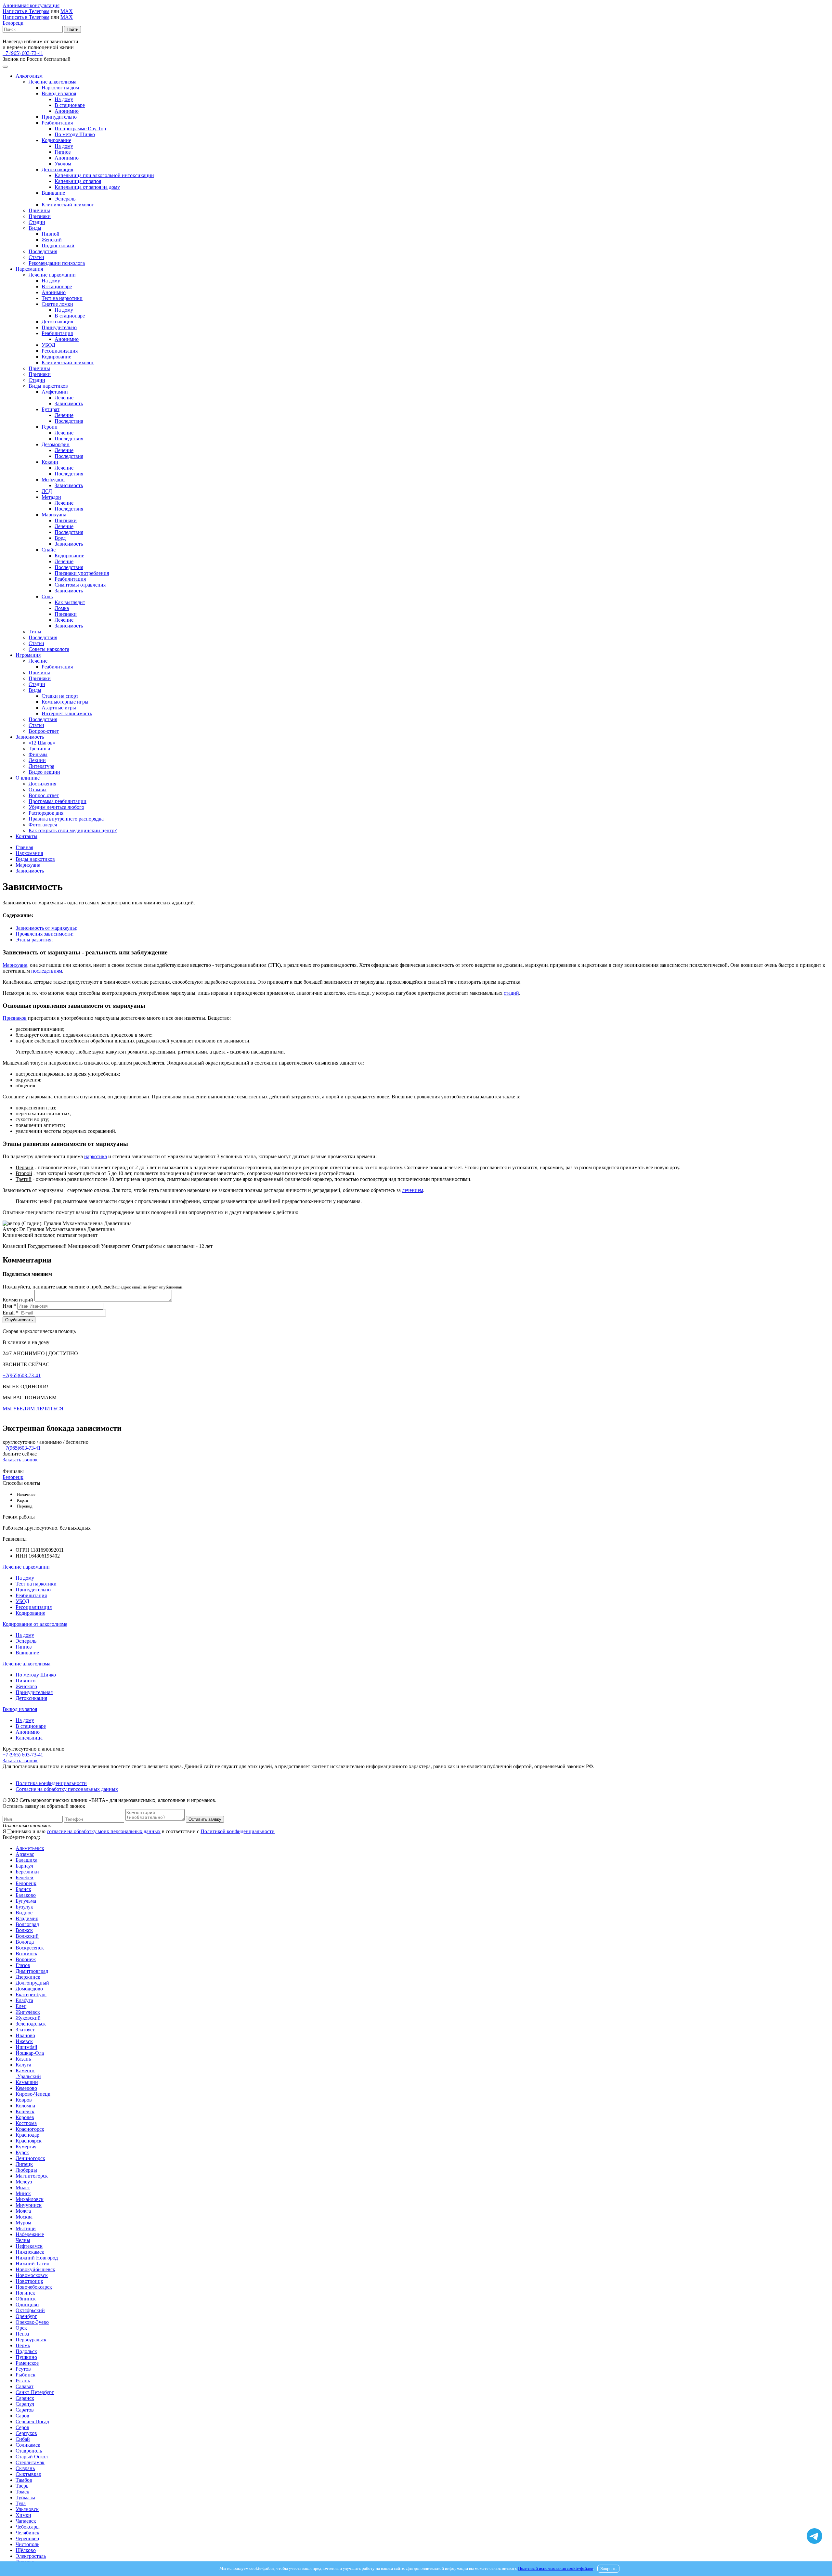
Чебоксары (28, 2527)
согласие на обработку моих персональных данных (104, 1831)
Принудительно (59, 117)
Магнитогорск (32, 2176)
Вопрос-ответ (44, 731)
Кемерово (26, 2088)
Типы (35, 632)
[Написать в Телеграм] (814, 2537)
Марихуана (54, 515)
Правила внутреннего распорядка (66, 819)
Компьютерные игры (65, 702)
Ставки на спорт (60, 696)
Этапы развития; (34, 940)
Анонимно (67, 111)
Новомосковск (32, 2275)
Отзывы (38, 790)
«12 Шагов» (42, 743)
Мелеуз (24, 2182)
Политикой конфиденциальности (238, 1831)
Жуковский (28, 2018)
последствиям (47, 971)
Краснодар (27, 2135)
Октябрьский (30, 2310)
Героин (50, 427)
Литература (41, 766)
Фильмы (38, 754)
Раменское (27, 2363)
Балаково (26, 1895)
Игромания (28, 655)
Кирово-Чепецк (33, 2094)
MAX (67, 11)
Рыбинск (26, 2375)
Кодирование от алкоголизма (35, 1624)
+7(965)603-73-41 (22, 1375)
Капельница (29, 1738)
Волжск (24, 1930)
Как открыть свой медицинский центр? (73, 830)
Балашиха (26, 1860)
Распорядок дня (46, 813)
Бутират (51, 409)
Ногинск (25, 2293)
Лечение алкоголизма (52, 82)
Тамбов (24, 2480)
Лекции (37, 760)
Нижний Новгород (37, 2258)
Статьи (36, 257)
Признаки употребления (82, 573)
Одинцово (27, 2304)
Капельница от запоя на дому (87, 187)
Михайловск (30, 2199)
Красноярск (29, 2141)
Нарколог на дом (60, 88)
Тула (21, 2503)
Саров (22, 2416)
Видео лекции (44, 772)
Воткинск (26, 1954)
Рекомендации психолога (57, 263)
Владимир (27, 1918)
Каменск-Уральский (28, 2073)
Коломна (25, 2106)
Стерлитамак (30, 2462)
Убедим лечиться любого (56, 807)
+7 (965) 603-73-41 (23, 53)
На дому (64, 99)
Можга (23, 2211)
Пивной (51, 234)
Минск (23, 2193)
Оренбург (26, 2316)
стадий (511, 993)
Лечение (64, 398)
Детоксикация (57, 169)
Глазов (23, 1965)
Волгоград (27, 1924)
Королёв (25, 2117)
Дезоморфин (56, 444)
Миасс (23, 2188)
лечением (413, 1190)
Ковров (24, 2100)
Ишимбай (26, 2047)
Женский (52, 240)
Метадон (51, 497)
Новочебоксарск (34, 2287)
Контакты (26, 836)
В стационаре (70, 105)
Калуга (23, 2065)
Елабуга (24, 2000)
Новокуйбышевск (35, 2269)
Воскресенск (30, 1948)
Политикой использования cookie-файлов (556, 2569)
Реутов (23, 2369)
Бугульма (26, 1901)
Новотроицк (29, 2281)
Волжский (27, 1936)
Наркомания (29, 269)
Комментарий (18, 1300)
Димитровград (32, 1971)
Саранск (25, 2398)
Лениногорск (30, 2158)
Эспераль (65, 199)
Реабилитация (57, 123)
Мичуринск (29, 2205)
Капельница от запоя (78, 181)
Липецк (24, 2164)
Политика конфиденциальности (51, 1783)
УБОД (48, 345)
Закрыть (608, 2569)
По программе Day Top (80, 129)
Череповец (27, 2538)
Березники (27, 1872)
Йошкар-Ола (30, 2053)
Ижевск (24, 2041)
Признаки (40, 216)
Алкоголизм (29, 76)
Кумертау (26, 2147)
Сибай (23, 2439)
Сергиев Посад (32, 2421)
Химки (23, 2515)
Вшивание (53, 193)
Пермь (23, 2345)
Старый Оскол (32, 2457)
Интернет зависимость (67, 713)
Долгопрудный (32, 1983)
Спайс (49, 550)
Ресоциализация (60, 351)
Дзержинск (28, 1977)
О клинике (28, 778)
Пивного (26, 1681)
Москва (24, 2217)
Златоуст (25, 2030)
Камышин (27, 2082)
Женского (26, 1686)
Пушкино (26, 2357)
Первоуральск (31, 2340)
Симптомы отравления (80, 585)
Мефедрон (53, 479)
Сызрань (25, 2468)
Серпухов (26, 2433)
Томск (22, 2492)
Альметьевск (30, 1848)
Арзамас (25, 1854)
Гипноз (63, 152)
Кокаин (50, 462)
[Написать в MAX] (814, 2524)
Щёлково (26, 2550)
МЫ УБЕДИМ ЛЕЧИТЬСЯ (33, 1409)
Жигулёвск (28, 2012)
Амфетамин (55, 392)
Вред (60, 538)
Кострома (26, 2123)
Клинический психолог (68, 205)
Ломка (62, 608)
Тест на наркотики (62, 298)
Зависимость (69, 403)
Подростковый (58, 246)
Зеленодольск (31, 2024)
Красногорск (30, 2129)
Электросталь (31, 2556)
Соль (47, 596)
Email (11, 1313)
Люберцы (26, 2170)
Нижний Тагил (32, 2264)
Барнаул (24, 1866)
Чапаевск (26, 2521)
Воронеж (26, 1959)
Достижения (42, 784)
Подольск (26, 2351)
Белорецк (13, 23)
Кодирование (56, 140)
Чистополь (27, 2544)
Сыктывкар (28, 2474)
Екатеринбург (31, 1994)
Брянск (23, 1889)
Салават (25, 2386)
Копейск (25, 2111)
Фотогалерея (43, 825)
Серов (22, 2427)
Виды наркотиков (48, 386)
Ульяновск (27, 2509)
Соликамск (28, 2445)
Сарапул (25, 2404)
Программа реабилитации (58, 801)
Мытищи (26, 2228)
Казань (23, 2059)
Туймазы (25, 2498)
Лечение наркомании (52, 275)
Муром (23, 2223)
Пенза (22, 2334)
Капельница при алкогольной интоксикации (104, 175)
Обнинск (26, 2299)
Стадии (37, 222)
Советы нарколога (49, 649)
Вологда (25, 1942)
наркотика (96, 1156)
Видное (24, 1913)
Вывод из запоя (59, 93)
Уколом (63, 164)
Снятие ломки (57, 304)
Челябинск (27, 2533)
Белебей (25, 1877)
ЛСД (47, 491)
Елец (21, 2006)
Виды (35, 228)
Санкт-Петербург (35, 2392)
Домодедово (29, 1989)
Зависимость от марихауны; (46, 928)
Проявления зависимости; (45, 934)
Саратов (25, 2410)
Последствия (43, 251)
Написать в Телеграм (26, 11)
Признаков (15, 1018)
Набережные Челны (30, 2237)
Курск (22, 2152)
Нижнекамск (30, 2252)
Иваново (25, 2035)
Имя (9, 1306)
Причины (39, 210)
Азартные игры (59, 708)
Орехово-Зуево (32, 2322)
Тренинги (39, 749)
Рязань (23, 2381)
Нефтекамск (29, 2246)
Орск (21, 2328)
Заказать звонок (20, 1460)
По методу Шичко (75, 134)
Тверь (22, 2486)
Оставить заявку (205, 1819)
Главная (24, 847)
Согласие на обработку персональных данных (67, 1789)
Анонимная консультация (31, 5)
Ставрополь (29, 2451)
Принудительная (34, 1692)
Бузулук (24, 1907)
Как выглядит (70, 602)
